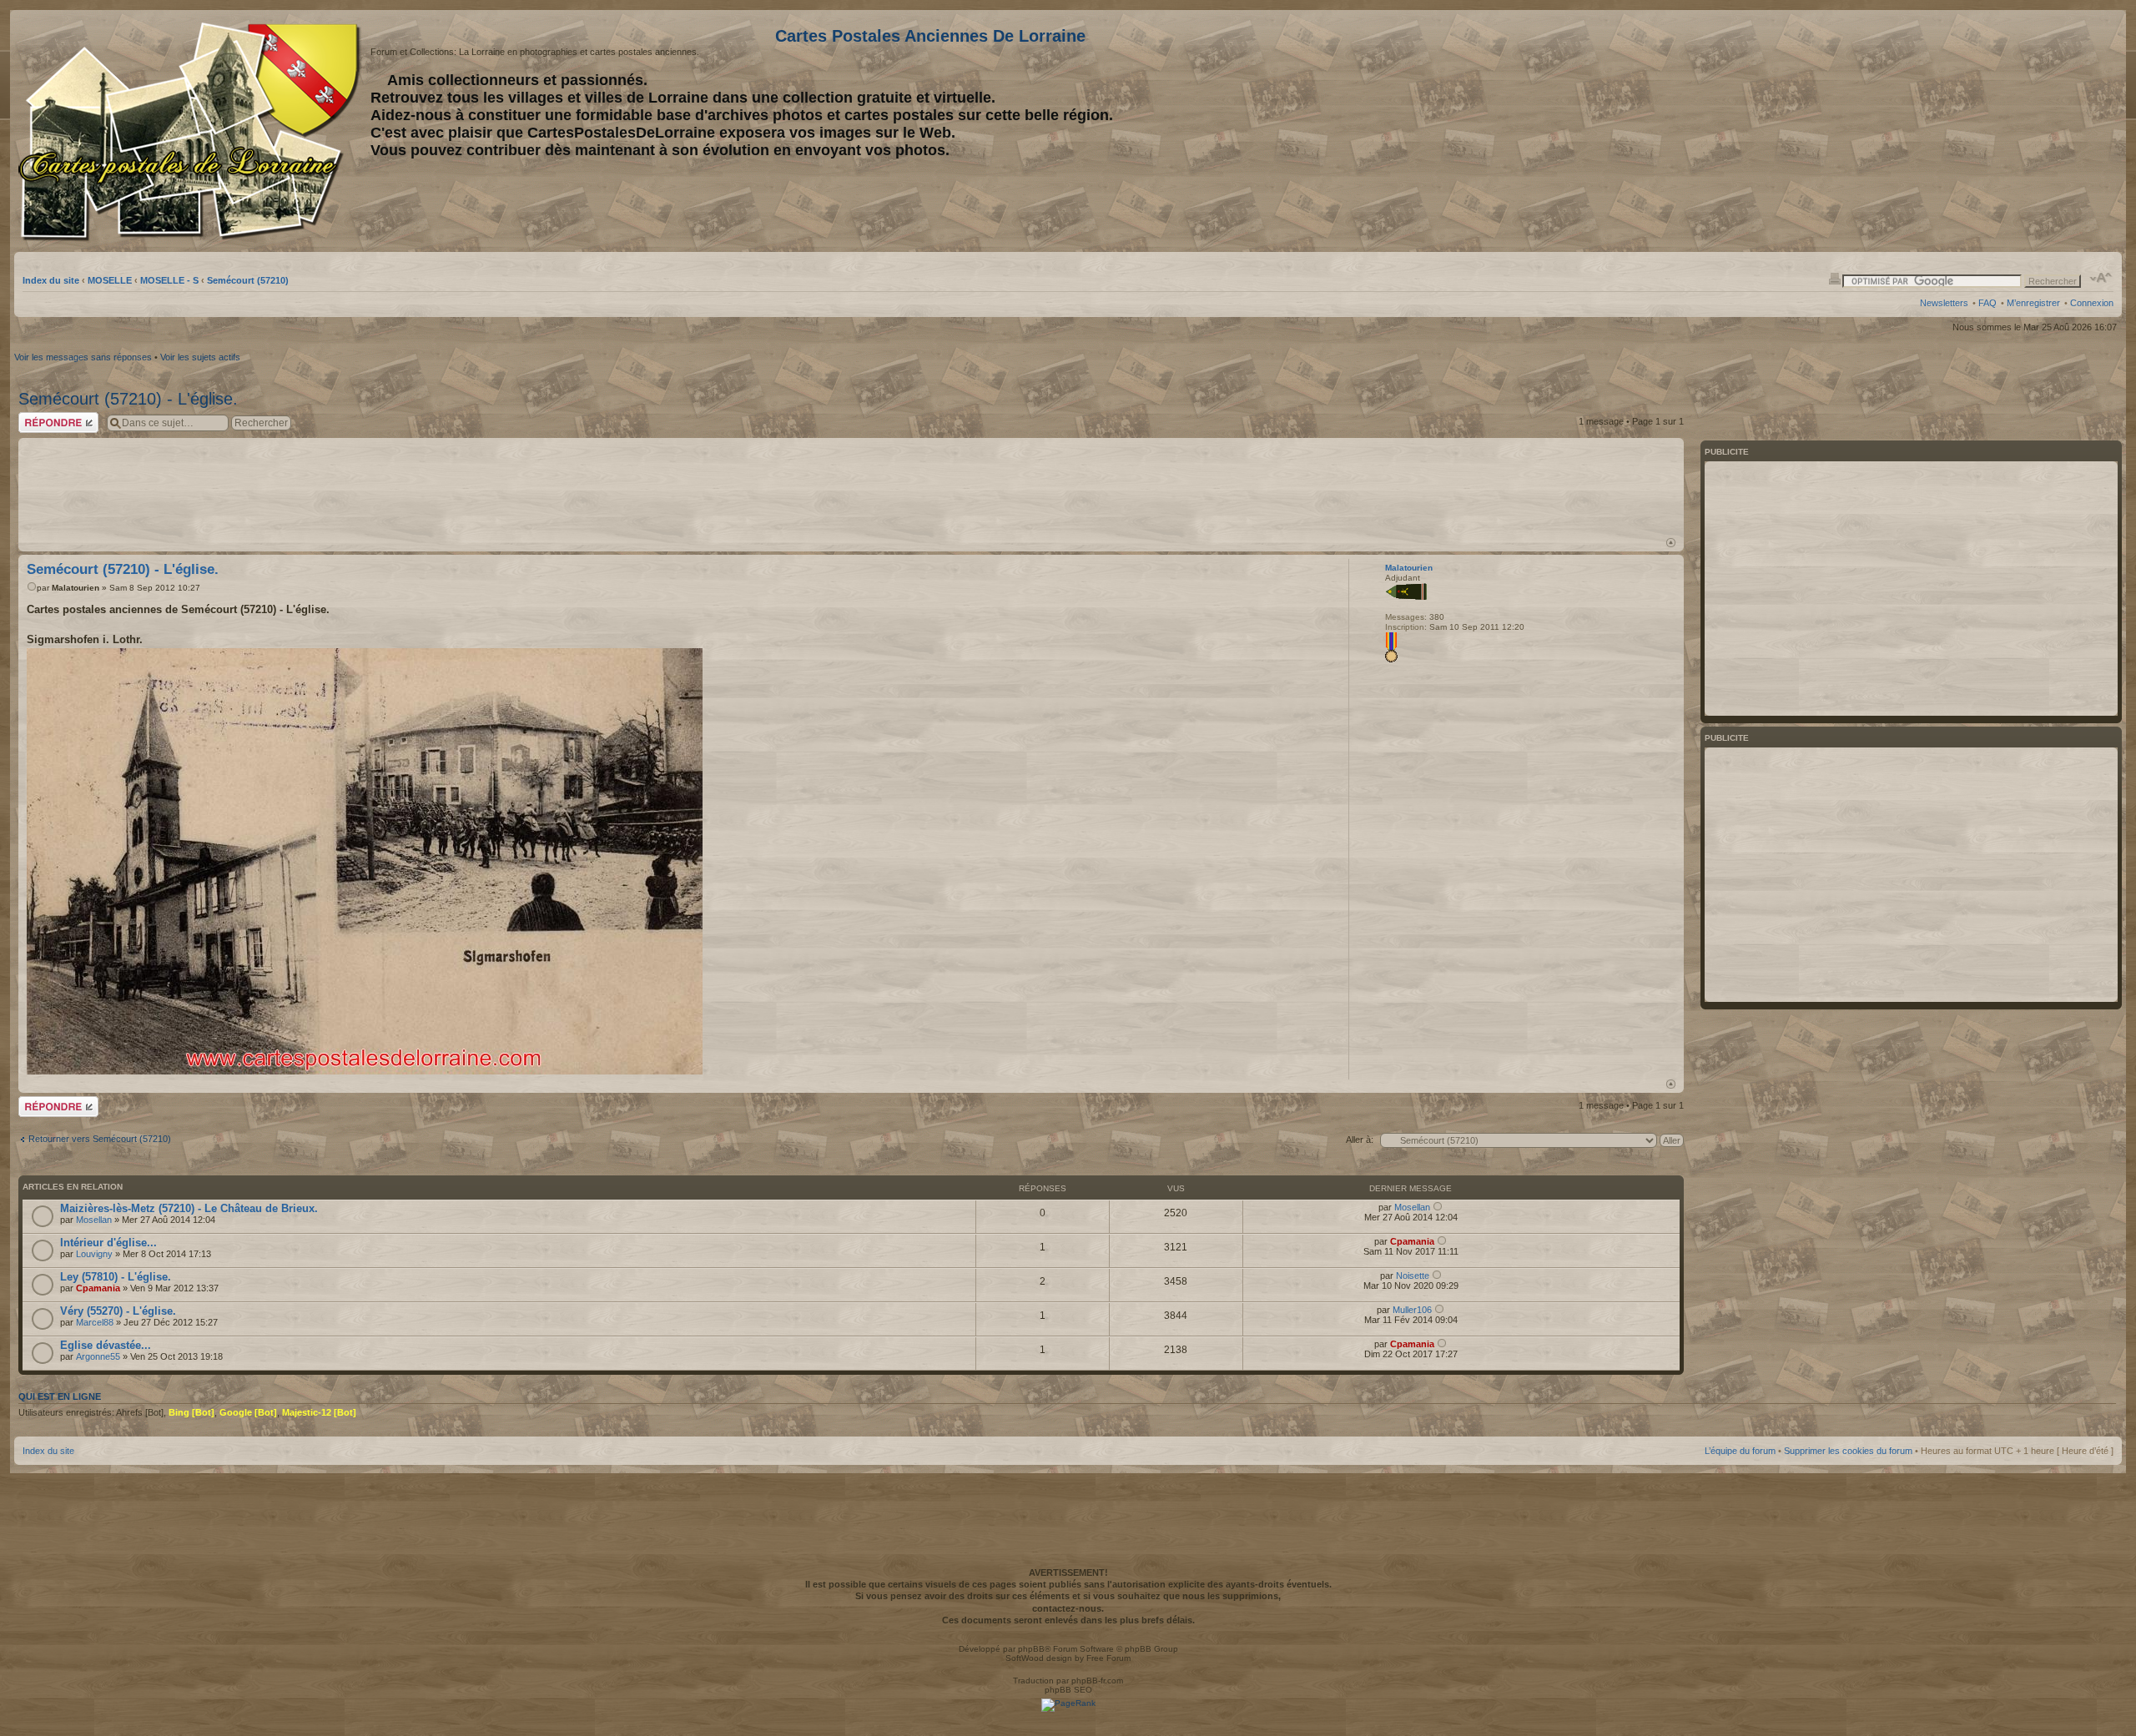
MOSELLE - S (169, 280)
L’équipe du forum (1740, 1451)
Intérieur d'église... (108, 1243)
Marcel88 (95, 1322)
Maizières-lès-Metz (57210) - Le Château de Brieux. (189, 1208)
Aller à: (1360, 1140)
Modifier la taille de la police (2101, 278)
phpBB (1031, 1649)
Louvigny (94, 1254)
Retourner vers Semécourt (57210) (100, 1139)
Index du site (51, 280)
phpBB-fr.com (1097, 1681)
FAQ (1987, 303)
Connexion (2092, 303)
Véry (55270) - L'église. (118, 1311)
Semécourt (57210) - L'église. (128, 399)
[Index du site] (192, 132)
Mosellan (94, 1220)
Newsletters (1944, 303)
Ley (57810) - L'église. (116, 1277)
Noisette (1413, 1276)
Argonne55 (98, 1356)
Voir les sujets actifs (200, 357)
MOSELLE (110, 280)
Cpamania (1412, 1241)
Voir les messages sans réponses (83, 357)
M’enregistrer (2033, 303)
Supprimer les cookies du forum (1848, 1451)
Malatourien (76, 588)
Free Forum (1108, 1658)
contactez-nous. (1068, 1608)
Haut (1671, 543)
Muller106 (1412, 1310)
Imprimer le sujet (1835, 278)
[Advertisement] (1982, 131)
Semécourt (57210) (248, 280)
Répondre (38, 417)
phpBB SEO (1068, 1690)
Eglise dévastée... (106, 1345)
